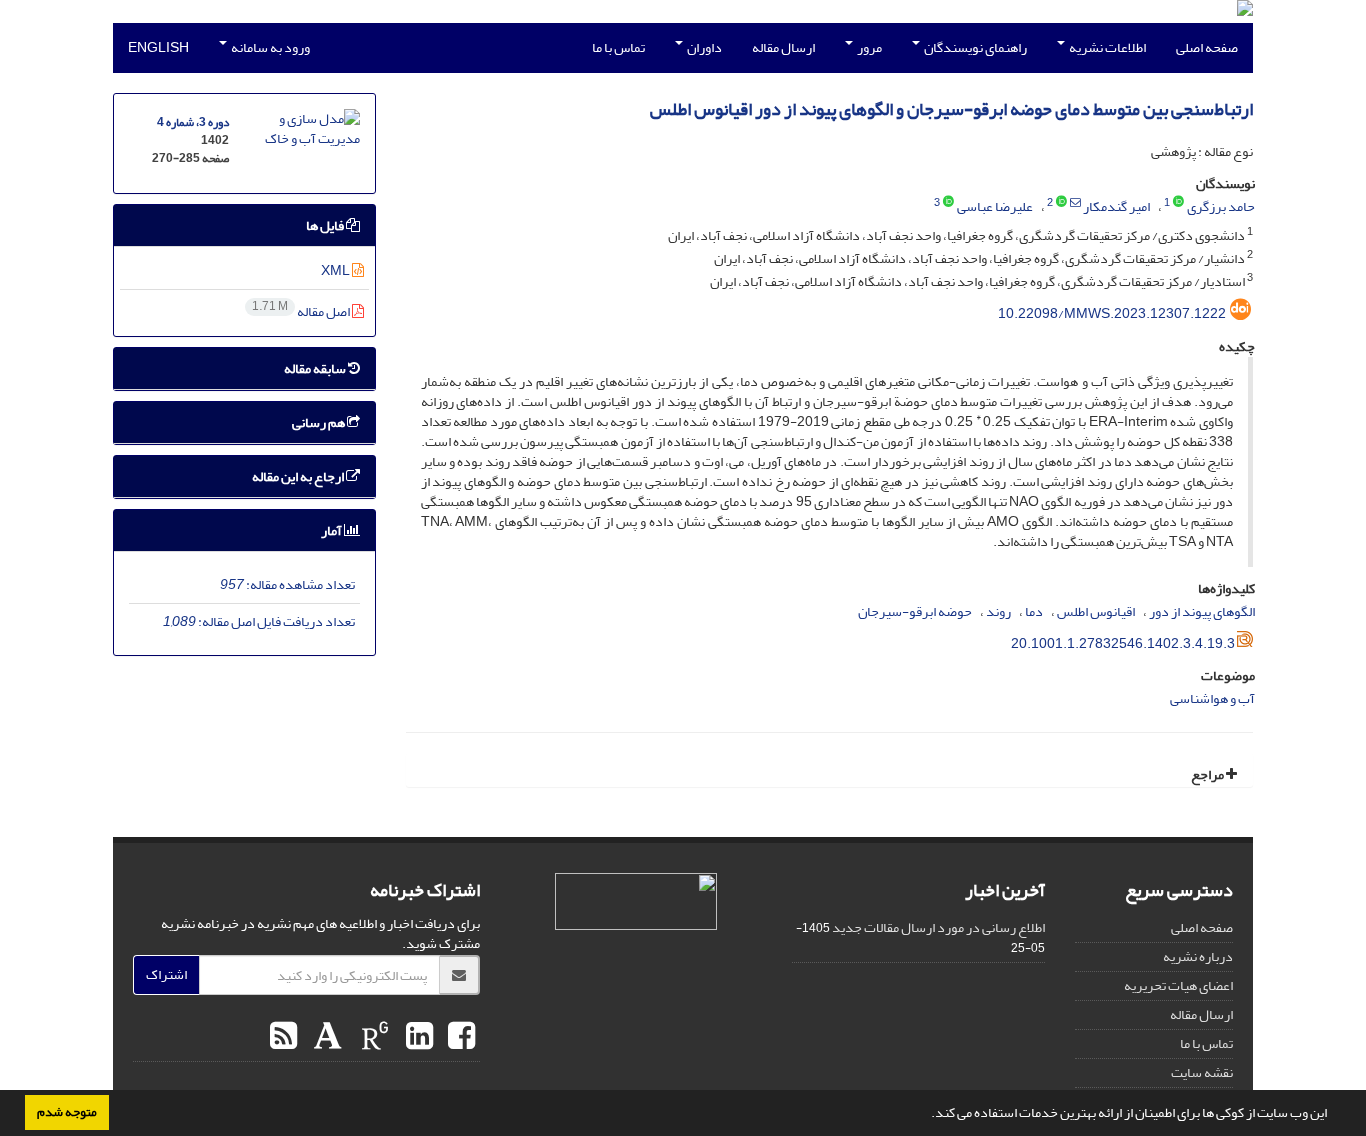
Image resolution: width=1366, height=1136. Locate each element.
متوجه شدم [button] (67, 1112)
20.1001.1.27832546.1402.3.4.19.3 (1123, 643)
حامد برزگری (1221, 206)
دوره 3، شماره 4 (193, 122)
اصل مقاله (302, 311)
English (158, 47)
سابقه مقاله (316, 368)
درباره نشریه (1198, 956)
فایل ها (326, 225)
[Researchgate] (372, 1037)
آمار (332, 530)
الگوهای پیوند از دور (1202, 611)
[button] (926, 1115)
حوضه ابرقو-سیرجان (915, 611)
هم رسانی (319, 422)
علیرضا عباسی (995, 206)
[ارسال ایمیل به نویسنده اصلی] (1075, 203)
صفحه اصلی (1207, 47)
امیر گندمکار (1116, 206)
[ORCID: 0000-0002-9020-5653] (948, 203)
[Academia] (325, 1037)
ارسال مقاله (783, 47)
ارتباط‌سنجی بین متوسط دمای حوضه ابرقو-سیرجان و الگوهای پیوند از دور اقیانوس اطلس (951, 109)
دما (1034, 611)
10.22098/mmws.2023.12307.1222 (1112, 313)
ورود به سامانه (269, 47)
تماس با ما (618, 47)
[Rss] (283, 1037)
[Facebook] (459, 1037)
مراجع (1208, 774)
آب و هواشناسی (1212, 698)
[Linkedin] (417, 1037)
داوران (703, 47)
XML (336, 270)
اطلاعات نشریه (1106, 47)
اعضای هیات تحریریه (1178, 985)
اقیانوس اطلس (1096, 611)
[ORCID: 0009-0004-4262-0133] (1178, 203)
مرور (868, 47)
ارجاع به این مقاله (299, 476)
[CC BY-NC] (636, 901)
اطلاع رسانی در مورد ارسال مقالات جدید (938, 927)
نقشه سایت (1202, 1072)
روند (998, 611)
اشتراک (166, 974)
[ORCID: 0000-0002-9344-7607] (1061, 203)
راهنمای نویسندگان (974, 47)
